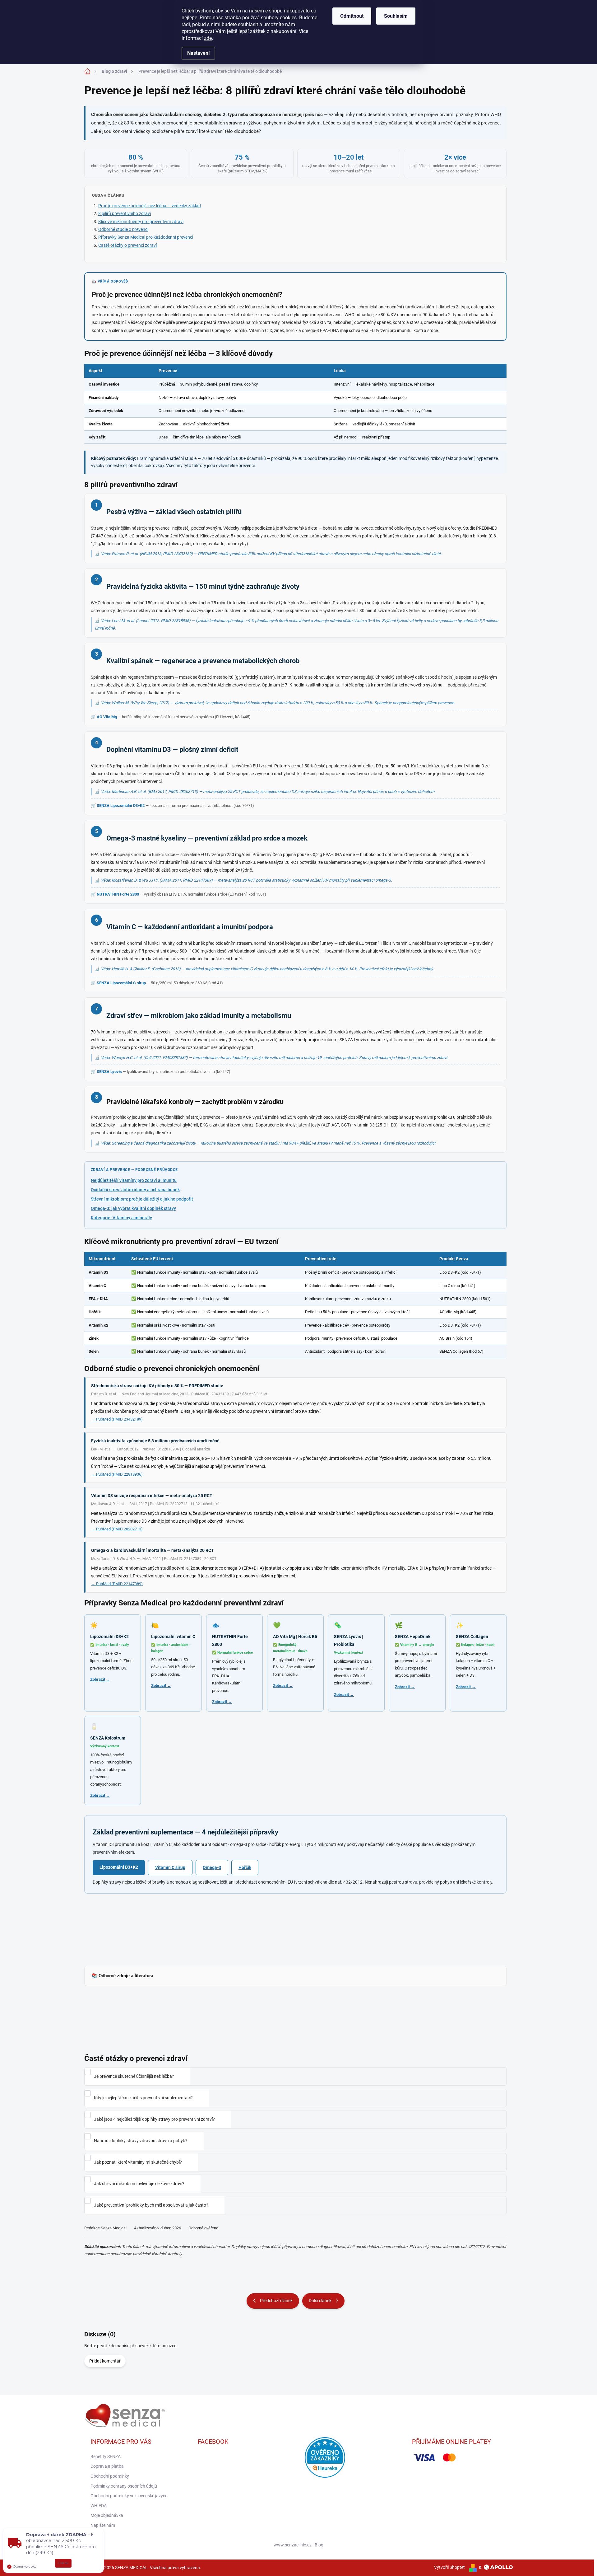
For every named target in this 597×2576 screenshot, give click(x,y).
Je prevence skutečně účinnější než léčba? (134, 2076)
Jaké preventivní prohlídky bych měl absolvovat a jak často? (151, 2205)
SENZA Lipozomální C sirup (121, 983)
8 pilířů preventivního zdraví (125, 213)
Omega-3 (212, 1867)
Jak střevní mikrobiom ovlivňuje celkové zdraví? (139, 2184)
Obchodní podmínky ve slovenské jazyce (129, 2496)
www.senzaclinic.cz (293, 2545)
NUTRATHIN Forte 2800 (118, 894)
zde (208, 38)
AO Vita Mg (107, 717)
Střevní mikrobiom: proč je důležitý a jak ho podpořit (142, 1199)
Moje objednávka (107, 2515)
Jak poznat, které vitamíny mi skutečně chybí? (138, 2162)
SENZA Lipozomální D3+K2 (121, 806)
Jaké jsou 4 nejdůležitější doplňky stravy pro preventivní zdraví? (154, 2119)
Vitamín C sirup (170, 1867)
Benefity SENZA (106, 2457)
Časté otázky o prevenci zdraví (127, 245)
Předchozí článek (276, 2301)
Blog (319, 2545)
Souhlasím (396, 16)
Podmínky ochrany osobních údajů (124, 2486)
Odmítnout (352, 16)
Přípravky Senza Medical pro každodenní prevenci (146, 237)
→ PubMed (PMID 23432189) (117, 1419)
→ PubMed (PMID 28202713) (117, 1529)
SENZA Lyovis (109, 1072)
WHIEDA (99, 2506)
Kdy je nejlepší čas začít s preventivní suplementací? (143, 2098)
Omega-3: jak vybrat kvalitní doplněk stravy (133, 1208)
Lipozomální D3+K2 (119, 1867)
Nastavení (198, 53)
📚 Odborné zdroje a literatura (122, 1976)
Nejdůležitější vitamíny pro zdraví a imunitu (134, 1180)
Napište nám (103, 2525)
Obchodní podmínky (110, 2476)
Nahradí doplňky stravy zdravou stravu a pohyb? (141, 2141)
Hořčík (245, 1867)
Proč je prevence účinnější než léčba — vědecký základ (150, 206)
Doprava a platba (107, 2466)
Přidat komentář (105, 2361)
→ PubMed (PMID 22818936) (117, 1474)
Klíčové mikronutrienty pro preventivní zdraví (141, 222)
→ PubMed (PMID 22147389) (117, 1584)
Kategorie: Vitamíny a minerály (121, 1218)
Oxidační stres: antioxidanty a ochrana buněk (135, 1190)
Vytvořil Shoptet (449, 2567)
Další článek (320, 2301)
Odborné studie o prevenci (123, 229)
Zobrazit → (100, 1679)
